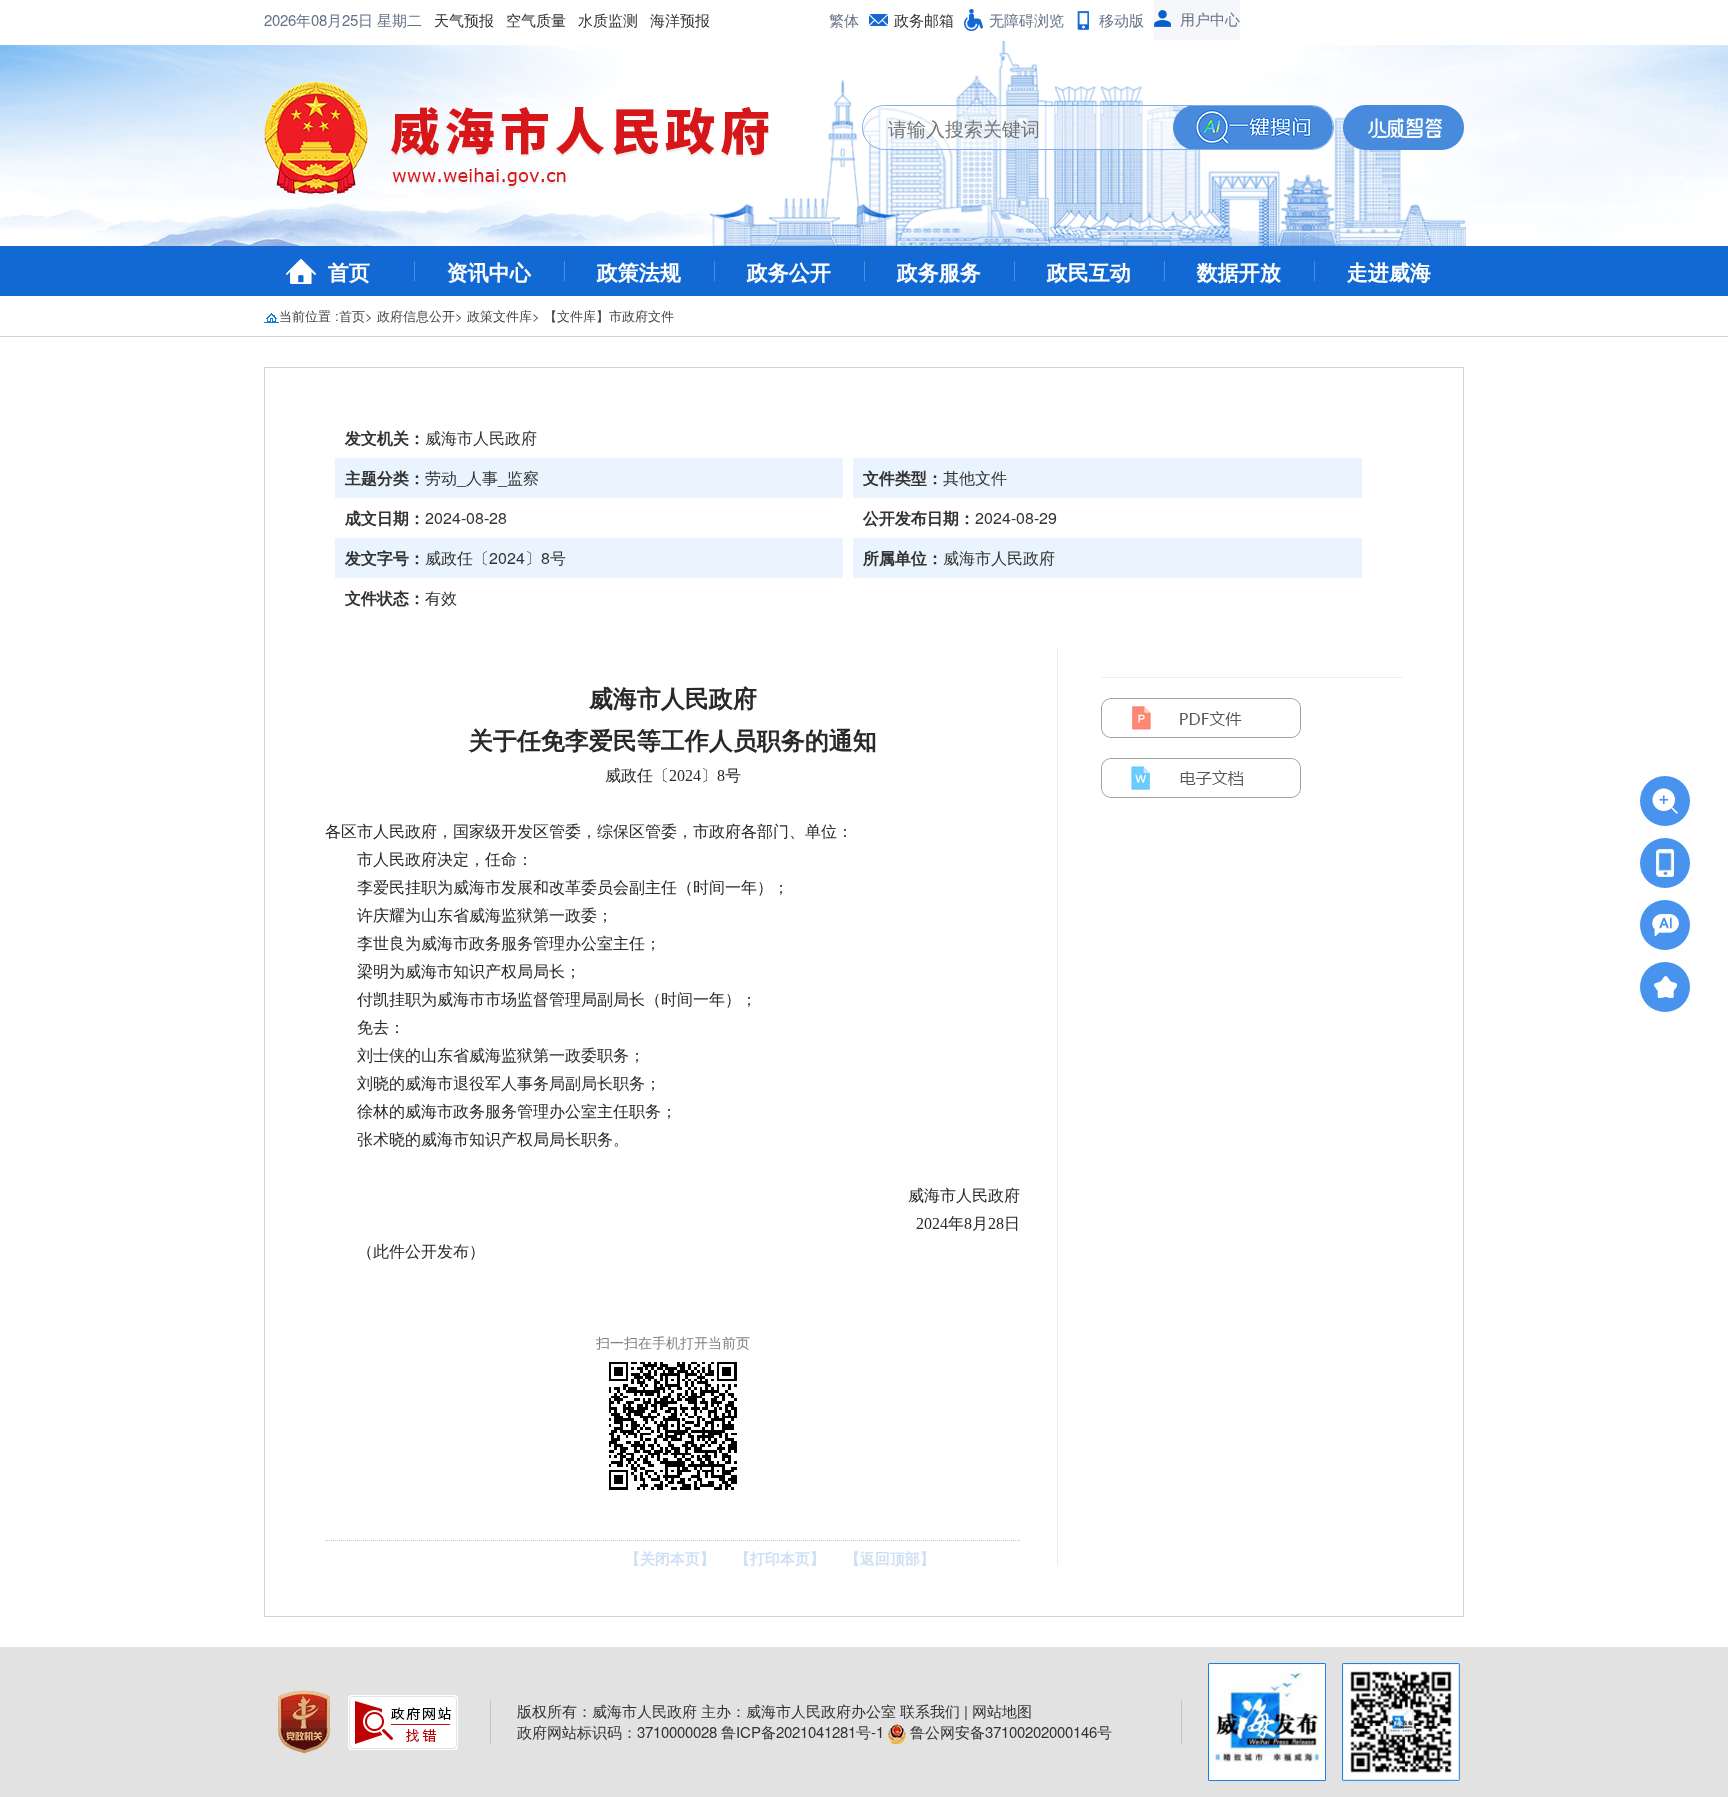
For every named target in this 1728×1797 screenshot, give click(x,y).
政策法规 (639, 271)
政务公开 (789, 271)
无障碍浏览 (1026, 19)
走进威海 (1389, 271)
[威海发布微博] (1267, 1722)
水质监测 (608, 19)
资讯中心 (489, 271)
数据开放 (1239, 271)
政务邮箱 (924, 19)
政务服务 (939, 271)
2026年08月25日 (320, 19)
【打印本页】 (780, 1558)
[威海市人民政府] (532, 145)
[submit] (1253, 127)
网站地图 (1002, 1710)
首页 (349, 271)
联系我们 (930, 1710)
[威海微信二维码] (1401, 1722)
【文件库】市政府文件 (609, 315)
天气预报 (464, 19)
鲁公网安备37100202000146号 (1009, 1731)
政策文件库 (499, 315)
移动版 (1121, 19)
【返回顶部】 (890, 1558)
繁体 (844, 19)
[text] (1018, 127)
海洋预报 (680, 19)
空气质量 (536, 19)
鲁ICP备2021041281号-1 (802, 1731)
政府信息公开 (416, 315)
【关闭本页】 (670, 1558)
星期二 (399, 19)
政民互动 (1089, 271)
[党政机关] (306, 1719)
